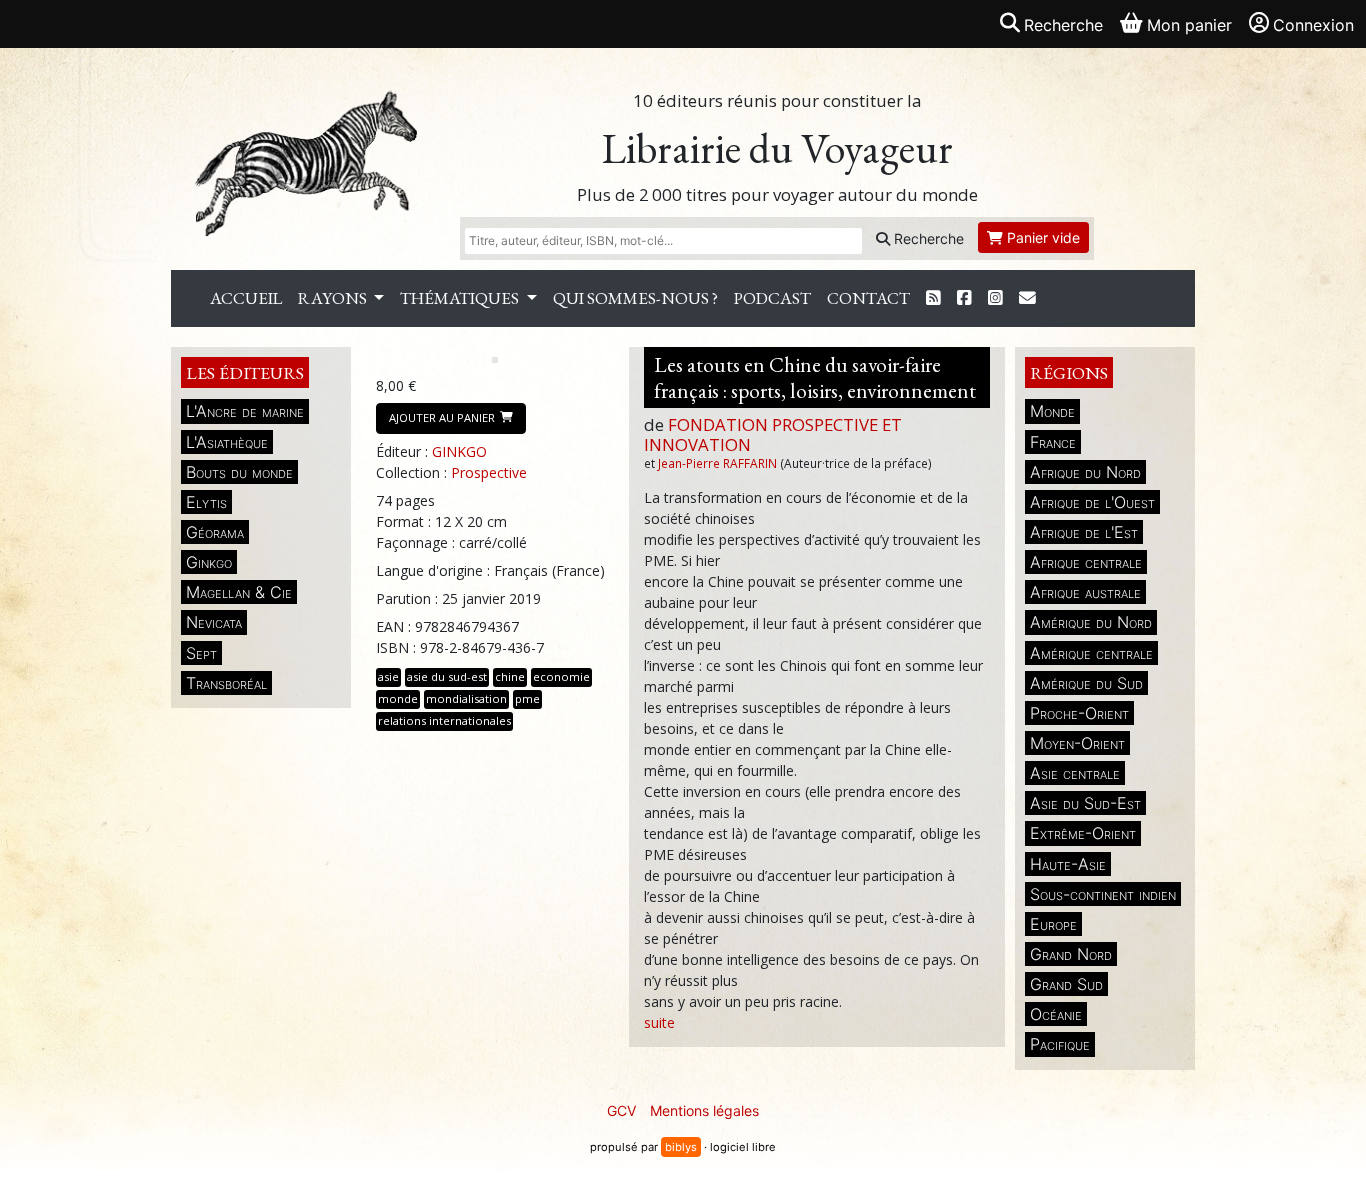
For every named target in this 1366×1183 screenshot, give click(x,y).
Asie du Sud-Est (1085, 803)
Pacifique (1060, 1044)
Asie (388, 676)
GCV (621, 1110)
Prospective (489, 472)
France (1053, 442)
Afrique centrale (1086, 562)
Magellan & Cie (239, 592)
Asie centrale (1075, 773)
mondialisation (466, 698)
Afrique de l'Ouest (1092, 502)
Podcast (772, 298)
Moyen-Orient (1077, 743)
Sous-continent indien (1103, 894)
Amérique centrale (1091, 653)
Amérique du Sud (1086, 683)
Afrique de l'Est (1084, 532)
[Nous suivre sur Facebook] (964, 298)
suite (659, 1022)
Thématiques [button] (461, 298)
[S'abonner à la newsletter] (1027, 298)
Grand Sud (1066, 984)
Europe (1053, 924)
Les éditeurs (245, 372)
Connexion (1313, 25)
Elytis (206, 502)
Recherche (927, 238)
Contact (868, 298)
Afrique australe (1085, 592)
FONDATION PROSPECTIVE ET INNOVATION (773, 434)
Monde (1052, 411)
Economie (561, 676)
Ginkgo (209, 562)
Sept (201, 653)
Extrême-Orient (1083, 833)
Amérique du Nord (1091, 622)
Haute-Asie (1068, 864)
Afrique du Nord (1085, 472)
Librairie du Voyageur (777, 148)
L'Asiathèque (227, 442)
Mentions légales (704, 1110)
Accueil (246, 298)
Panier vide (1041, 237)
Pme (527, 698)
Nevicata (214, 622)
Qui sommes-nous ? (635, 298)
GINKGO (459, 451)
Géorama (215, 532)
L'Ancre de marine (245, 411)
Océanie (1056, 1014)
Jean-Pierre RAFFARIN (717, 463)
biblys (681, 1147)
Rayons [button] (334, 298)
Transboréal (226, 683)
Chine (510, 676)
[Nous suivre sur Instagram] (995, 298)
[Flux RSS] (933, 298)
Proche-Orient (1079, 713)
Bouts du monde (239, 472)
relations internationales (444, 720)
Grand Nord (1071, 954)
